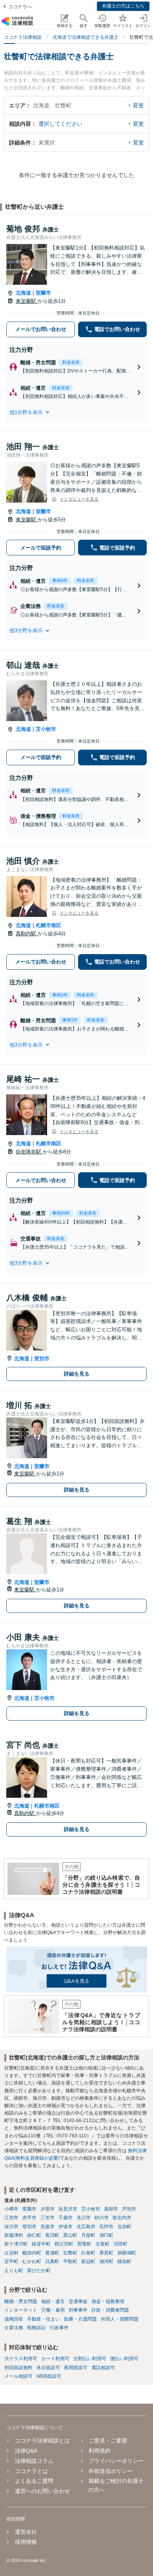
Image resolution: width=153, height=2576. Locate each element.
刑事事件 (78, 2310)
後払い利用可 (124, 2359)
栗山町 (70, 2235)
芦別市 (129, 2209)
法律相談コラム (34, 2461)
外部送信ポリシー (111, 2471)
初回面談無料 (18, 2368)
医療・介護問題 (80, 2319)
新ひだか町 (39, 2270)
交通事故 (78, 2301)
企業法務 (14, 2328)
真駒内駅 (27, 934)
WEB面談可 (49, 2376)
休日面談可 (48, 2368)
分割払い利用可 (90, 2359)
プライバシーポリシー (116, 2461)
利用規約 (100, 2451)
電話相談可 (103, 2368)
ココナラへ (20, 7)
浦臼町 (106, 2235)
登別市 (42, 1359)
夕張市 (47, 2209)
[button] (76, 412)
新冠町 (88, 2261)
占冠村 (11, 2253)
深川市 (11, 2227)
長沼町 (52, 2235)
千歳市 (66, 2218)
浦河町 (106, 2261)
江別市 (11, 2218)
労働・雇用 (53, 2310)
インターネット (21, 2310)
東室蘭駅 (27, 301)
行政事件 (59, 2328)
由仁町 (34, 2235)
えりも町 (14, 2270)
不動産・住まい (44, 2319)
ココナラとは (31, 2471)
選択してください (60, 124)
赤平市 (29, 2218)
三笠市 (47, 2218)
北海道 (23, 293)
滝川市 (84, 2218)
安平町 (11, 2261)
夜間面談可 (76, 2368)
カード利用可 (55, 2359)
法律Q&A (26, 2451)
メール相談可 (18, 2376)
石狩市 (106, 2227)
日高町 (52, 2261)
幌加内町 (32, 2253)
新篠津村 (14, 2235)
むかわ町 (32, 2261)
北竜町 (102, 2244)
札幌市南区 (48, 925)
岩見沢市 (68, 2209)
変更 (138, 105)
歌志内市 (122, 2218)
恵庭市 (47, 2227)
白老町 (88, 2253)
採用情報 (26, 2542)
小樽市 (11, 2209)
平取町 (70, 2261)
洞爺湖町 (127, 2253)
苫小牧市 (46, 729)
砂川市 (102, 2218)
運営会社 (26, 2532)
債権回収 (14, 2319)
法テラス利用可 (21, 2359)
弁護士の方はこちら (123, 6)
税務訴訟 (36, 2328)
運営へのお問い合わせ (42, 2491)
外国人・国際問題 (120, 2319)
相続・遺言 (53, 2301)
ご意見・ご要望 (108, 2440)
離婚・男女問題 (21, 2301)
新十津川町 (16, 2244)
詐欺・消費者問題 (110, 2310)
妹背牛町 (41, 2244)
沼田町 (120, 2244)
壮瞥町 (70, 2253)
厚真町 (106, 2253)
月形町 (88, 2235)
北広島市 (86, 2227)
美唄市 (111, 2209)
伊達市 (66, 2227)
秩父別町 (64, 2244)
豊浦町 (52, 2253)
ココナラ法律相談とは (42, 2440)
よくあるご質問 (34, 2481)
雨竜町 (84, 2244)
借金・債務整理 (108, 2301)
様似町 (124, 2261)
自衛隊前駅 (29, 1152)
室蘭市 (43, 293)
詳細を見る (77, 1374)
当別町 (124, 2227)
